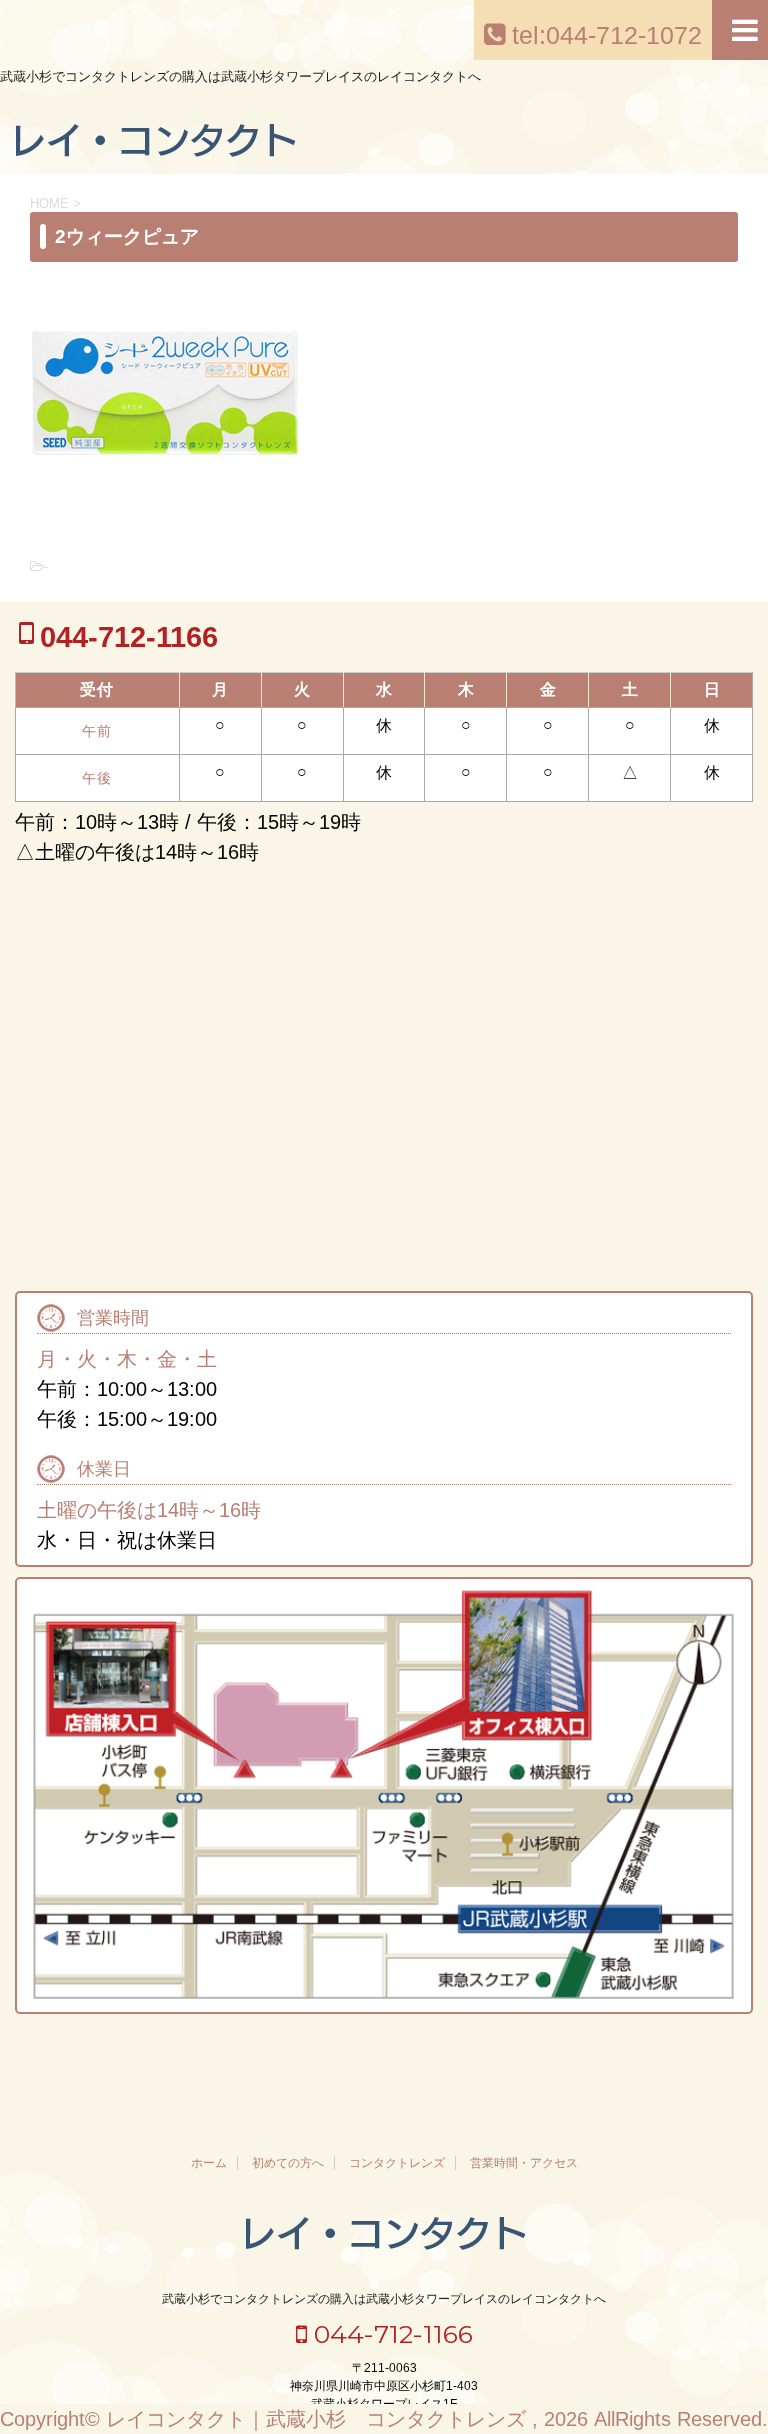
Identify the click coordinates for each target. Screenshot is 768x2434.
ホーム (209, 2163)
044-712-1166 (390, 2334)
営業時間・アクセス (524, 2163)
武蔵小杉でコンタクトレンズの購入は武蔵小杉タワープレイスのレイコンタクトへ (384, 2299)
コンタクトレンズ (397, 2163)
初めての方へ (288, 2163)
